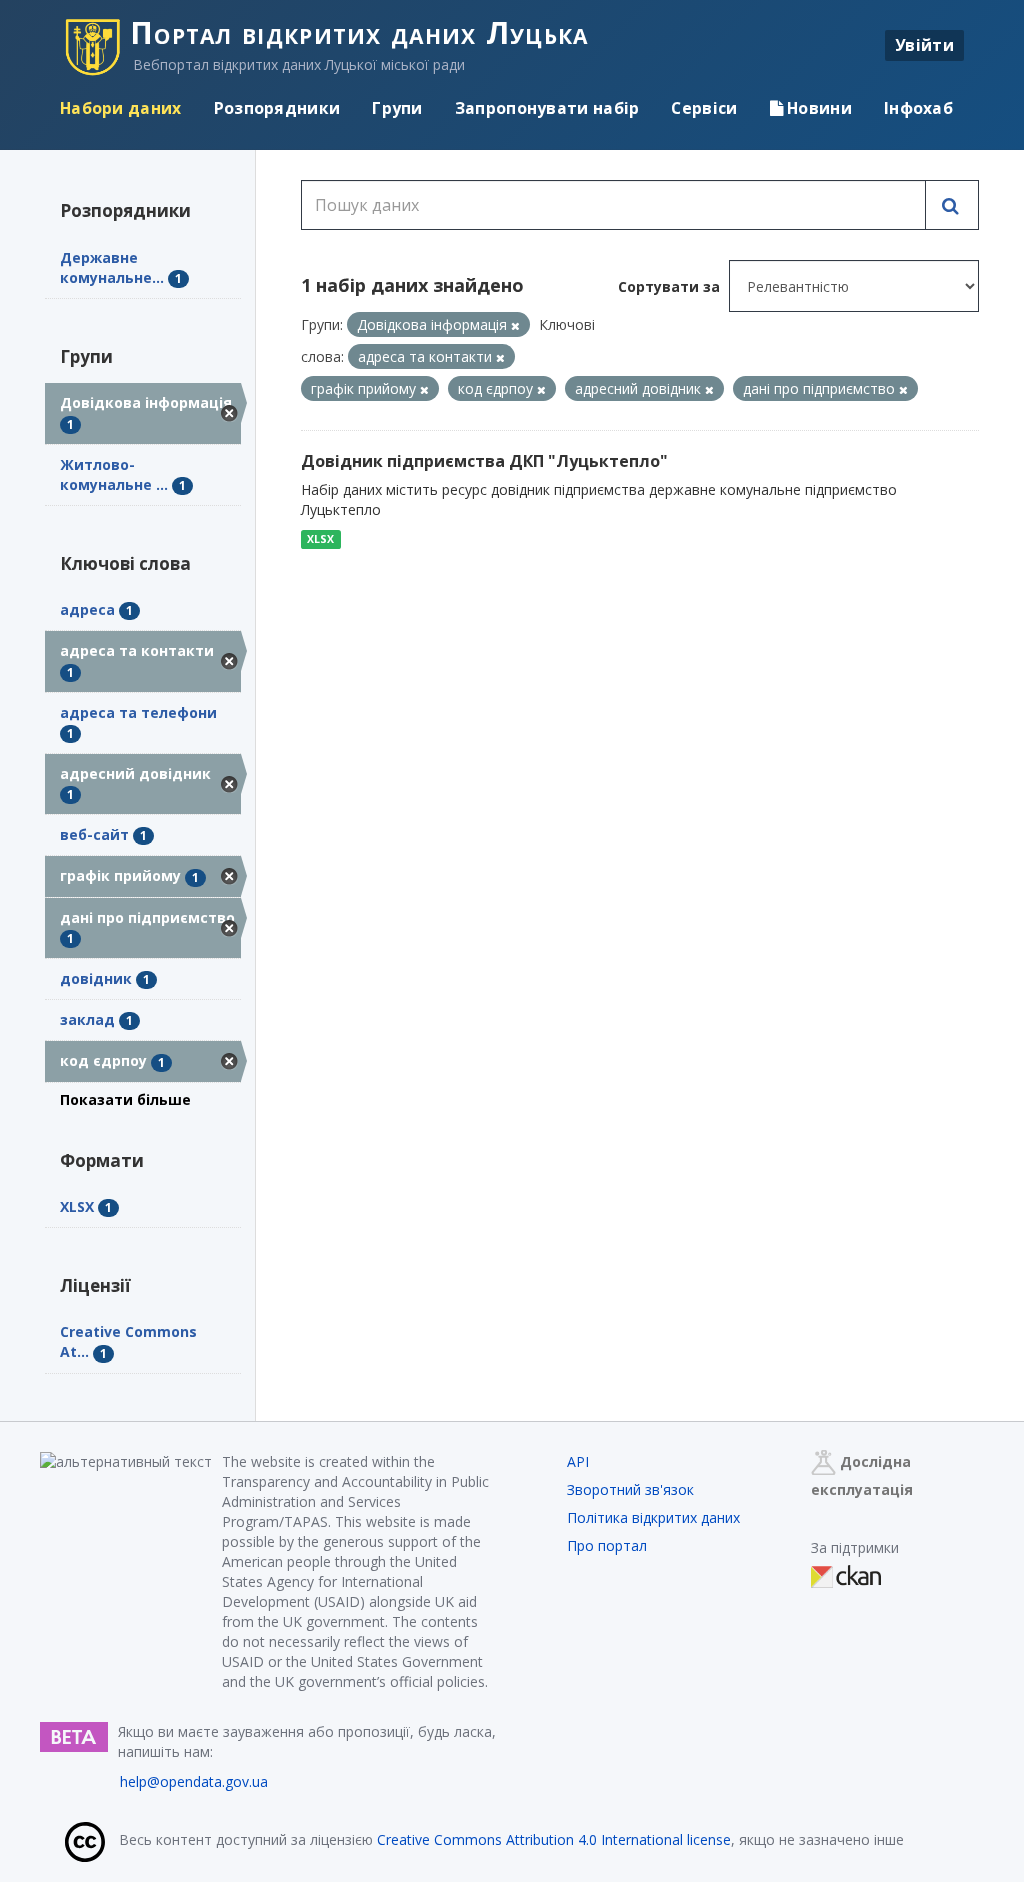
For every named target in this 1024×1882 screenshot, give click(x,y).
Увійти (924, 45)
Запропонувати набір (547, 108)
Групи (397, 108)
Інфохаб (918, 108)
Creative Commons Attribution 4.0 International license (554, 1839)
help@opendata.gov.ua (194, 1781)
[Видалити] (515, 325)
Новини (817, 108)
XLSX (320, 539)
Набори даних (121, 108)
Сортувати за (669, 286)
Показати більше (125, 1099)
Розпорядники (277, 108)
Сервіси (704, 108)
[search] (952, 205)
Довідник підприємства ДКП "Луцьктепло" (484, 461)
